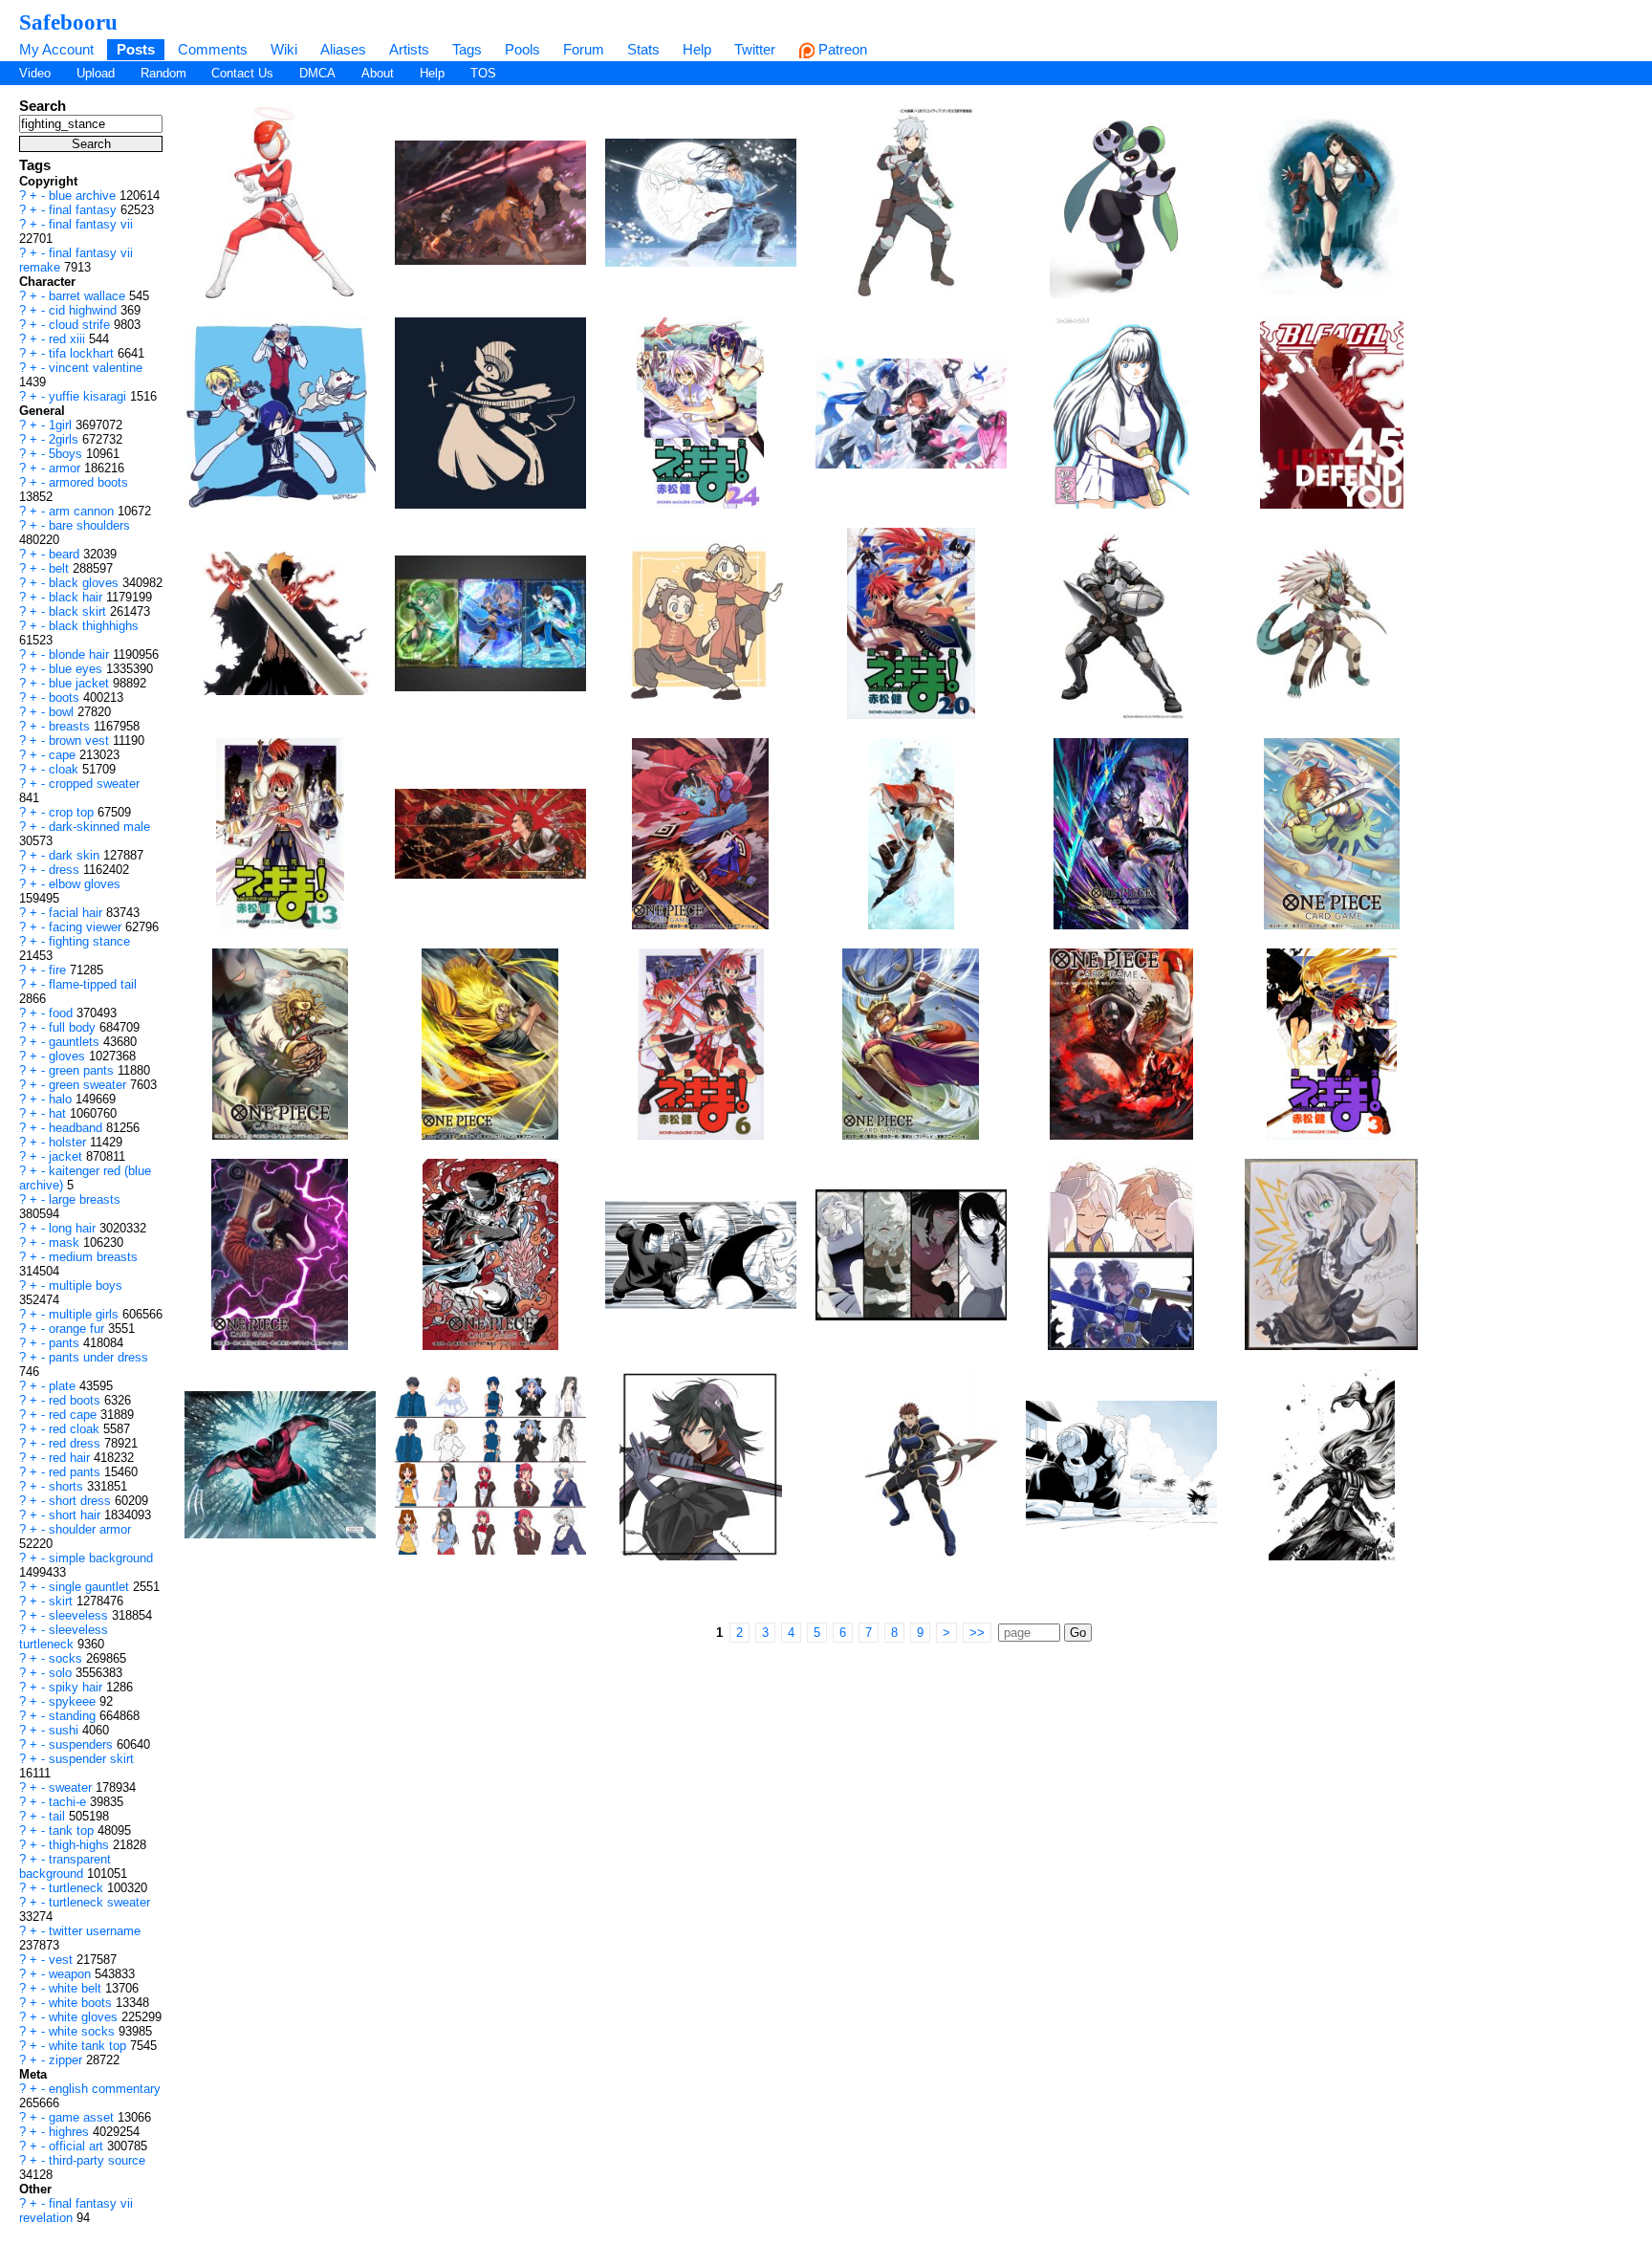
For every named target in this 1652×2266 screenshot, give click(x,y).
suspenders (83, 1744)
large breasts (85, 1199)
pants (66, 1343)
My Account (56, 49)
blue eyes (77, 669)
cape (64, 755)
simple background (101, 1558)
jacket (67, 1156)
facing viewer (87, 927)
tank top (73, 1830)
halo (62, 1099)
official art (78, 2146)
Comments (213, 49)
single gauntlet (91, 1587)
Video (35, 73)
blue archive (84, 196)
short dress (82, 1501)
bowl (63, 712)
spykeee (74, 1701)
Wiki (284, 49)
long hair (74, 1228)
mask (66, 1242)
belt (61, 568)
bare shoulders (89, 525)
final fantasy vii (91, 224)
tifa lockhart (83, 353)
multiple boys (86, 1286)
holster (69, 1142)
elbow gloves (85, 884)
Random (163, 73)
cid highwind (85, 310)
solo (62, 1673)
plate (64, 1386)
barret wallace (89, 296)
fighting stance (89, 941)
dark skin (76, 855)
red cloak (76, 1429)
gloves (69, 1056)
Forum (584, 49)
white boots (82, 2003)
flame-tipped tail (93, 984)
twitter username (95, 1931)
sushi (65, 1730)
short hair (76, 1515)
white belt (77, 1988)
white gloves (85, 2017)
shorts (68, 1486)
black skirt (79, 611)
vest (63, 1960)
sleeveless (80, 1615)
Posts (136, 49)
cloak (65, 769)
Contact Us (242, 73)
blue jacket (81, 683)
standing (74, 1716)
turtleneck (78, 1888)
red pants (76, 1472)
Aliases (343, 49)
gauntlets (76, 1042)
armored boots (88, 482)
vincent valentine (96, 368)
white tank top (89, 2046)
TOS (483, 73)
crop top (73, 812)
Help (697, 49)
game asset (83, 2117)
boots (66, 697)
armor (66, 468)
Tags (467, 49)
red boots (76, 1400)
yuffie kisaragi (89, 396)
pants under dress (98, 1357)
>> (977, 1633)
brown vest (81, 741)
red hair (71, 1458)
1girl (62, 425)
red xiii (69, 339)
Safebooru (68, 22)
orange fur (78, 1329)
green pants (83, 1070)
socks (67, 1658)
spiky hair (77, 1687)
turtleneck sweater (99, 1902)
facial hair (77, 913)
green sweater (89, 1085)
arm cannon (83, 511)
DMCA (317, 73)
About (378, 73)
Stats (643, 49)
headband (77, 1128)
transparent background (65, 1866)
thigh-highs (81, 1845)
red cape (75, 1415)
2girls (65, 439)
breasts (71, 726)
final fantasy (85, 210)
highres (71, 2132)
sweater (72, 1787)
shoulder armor (90, 1529)
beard (66, 554)
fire (59, 970)
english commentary (105, 2089)
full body (74, 1027)
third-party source (97, 2160)
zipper (67, 2060)
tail (59, 1816)
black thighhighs (94, 626)
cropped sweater (94, 784)
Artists (409, 49)
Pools (522, 49)
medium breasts (93, 1257)
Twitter (755, 49)
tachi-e (69, 1802)
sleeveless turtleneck (64, 1637)
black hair (77, 597)
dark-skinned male (99, 827)
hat (59, 1113)
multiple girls (86, 1314)
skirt (63, 1601)
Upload (96, 73)
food (63, 1013)
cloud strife (81, 325)
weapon (72, 1974)
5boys (67, 454)
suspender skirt (91, 1759)
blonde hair (81, 654)
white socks (84, 2031)
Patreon (841, 49)
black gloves (86, 583)
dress (66, 870)
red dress (76, 1443)
